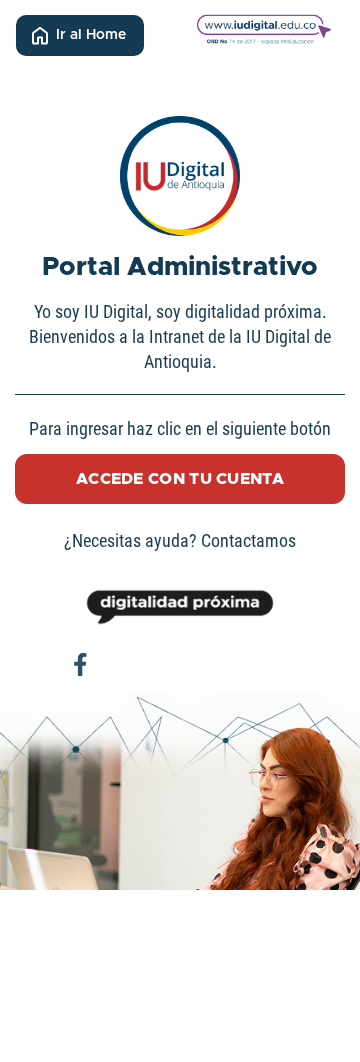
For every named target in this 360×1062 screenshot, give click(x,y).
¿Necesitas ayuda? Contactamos (180, 540)
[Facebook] (80, 665)
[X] (160, 665)
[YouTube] (240, 665)
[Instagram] (120, 665)
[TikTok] (200, 665)
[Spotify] (280, 665)
